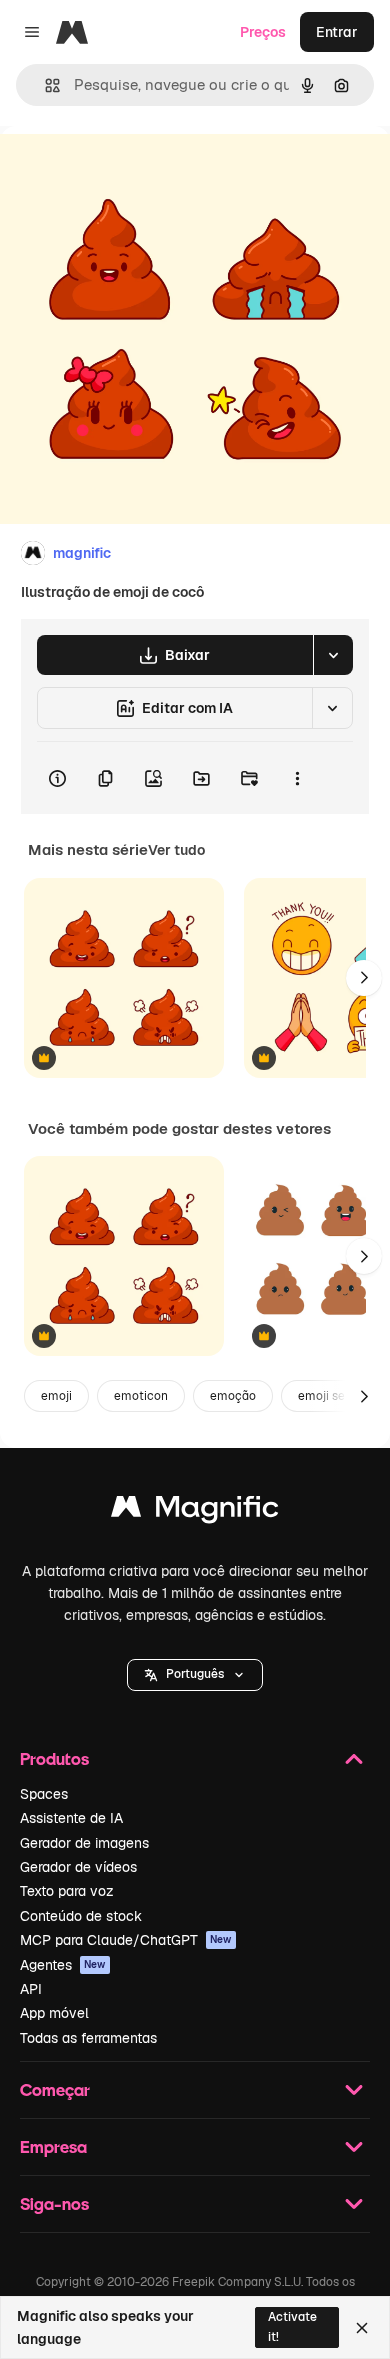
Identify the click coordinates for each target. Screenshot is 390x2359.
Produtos (54, 1758)
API (31, 1989)
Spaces (44, 1794)
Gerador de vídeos (78, 1867)
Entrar (337, 32)
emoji (56, 1396)
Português (195, 1674)
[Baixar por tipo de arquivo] (333, 655)
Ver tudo (176, 850)
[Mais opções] (297, 778)
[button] (195, 1675)
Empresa (53, 2146)
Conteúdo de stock (81, 1916)
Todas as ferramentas (88, 2038)
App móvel (54, 2013)
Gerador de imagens (84, 1843)
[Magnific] (195, 1511)
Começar (55, 2089)
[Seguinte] (364, 978)
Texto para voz (67, 1891)
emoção (233, 1396)
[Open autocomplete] (44, 85)
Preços (263, 32)
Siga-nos (54, 2203)
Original (128, 171)
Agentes (63, 1965)
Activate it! (292, 2326)
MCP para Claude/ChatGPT (126, 1940)
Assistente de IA (71, 1818)
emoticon (141, 1396)
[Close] (362, 2328)
